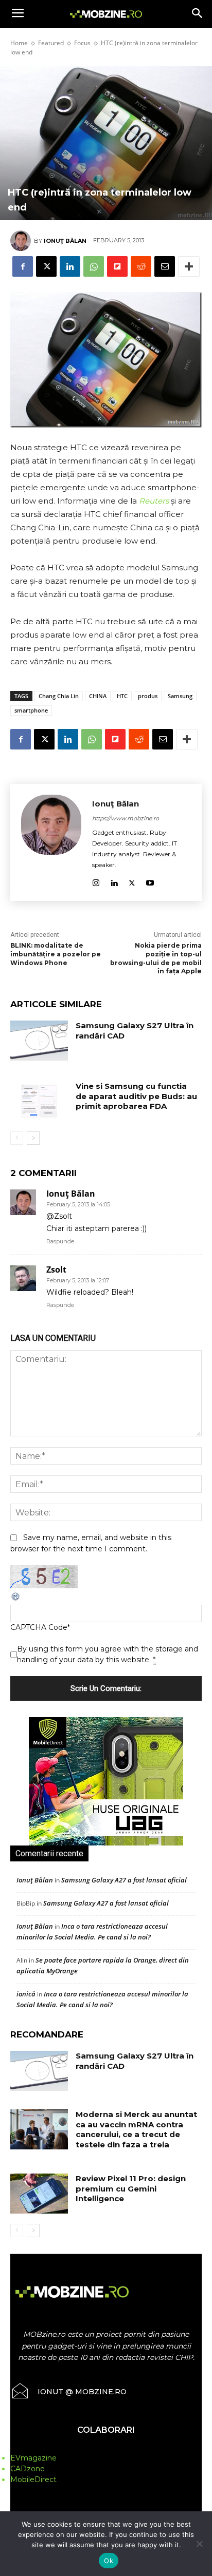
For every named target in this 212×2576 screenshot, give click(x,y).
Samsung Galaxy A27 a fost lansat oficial (124, 1880)
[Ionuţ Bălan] (22, 241)
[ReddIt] (141, 266)
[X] (46, 266)
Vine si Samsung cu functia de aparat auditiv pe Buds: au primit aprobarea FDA (136, 1096)
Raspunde (60, 1241)
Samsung (180, 696)
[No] (199, 2544)
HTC (122, 696)
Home (19, 43)
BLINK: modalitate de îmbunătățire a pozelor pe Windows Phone (56, 954)
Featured (51, 43)
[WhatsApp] (94, 266)
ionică (26, 1994)
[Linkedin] (70, 266)
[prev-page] (17, 1138)
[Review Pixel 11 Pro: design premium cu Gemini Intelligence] (39, 2194)
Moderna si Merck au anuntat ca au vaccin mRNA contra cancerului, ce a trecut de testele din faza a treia (136, 2129)
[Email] (165, 266)
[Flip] (117, 266)
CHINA (98, 696)
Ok (109, 2561)
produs (148, 696)
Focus (82, 43)
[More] (189, 266)
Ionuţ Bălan (65, 241)
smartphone (31, 710)
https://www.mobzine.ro (126, 818)
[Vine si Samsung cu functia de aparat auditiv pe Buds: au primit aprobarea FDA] (39, 1101)
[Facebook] (23, 266)
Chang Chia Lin (59, 696)
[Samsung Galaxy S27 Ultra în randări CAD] (39, 1041)
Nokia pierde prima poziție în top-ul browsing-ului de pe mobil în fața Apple (156, 958)
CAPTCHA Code (39, 1627)
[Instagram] (96, 881)
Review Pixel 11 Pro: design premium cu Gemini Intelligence (131, 2188)
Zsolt (56, 1270)
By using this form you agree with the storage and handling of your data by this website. (108, 1654)
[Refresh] (16, 1599)
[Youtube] (150, 881)
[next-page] (33, 1138)
